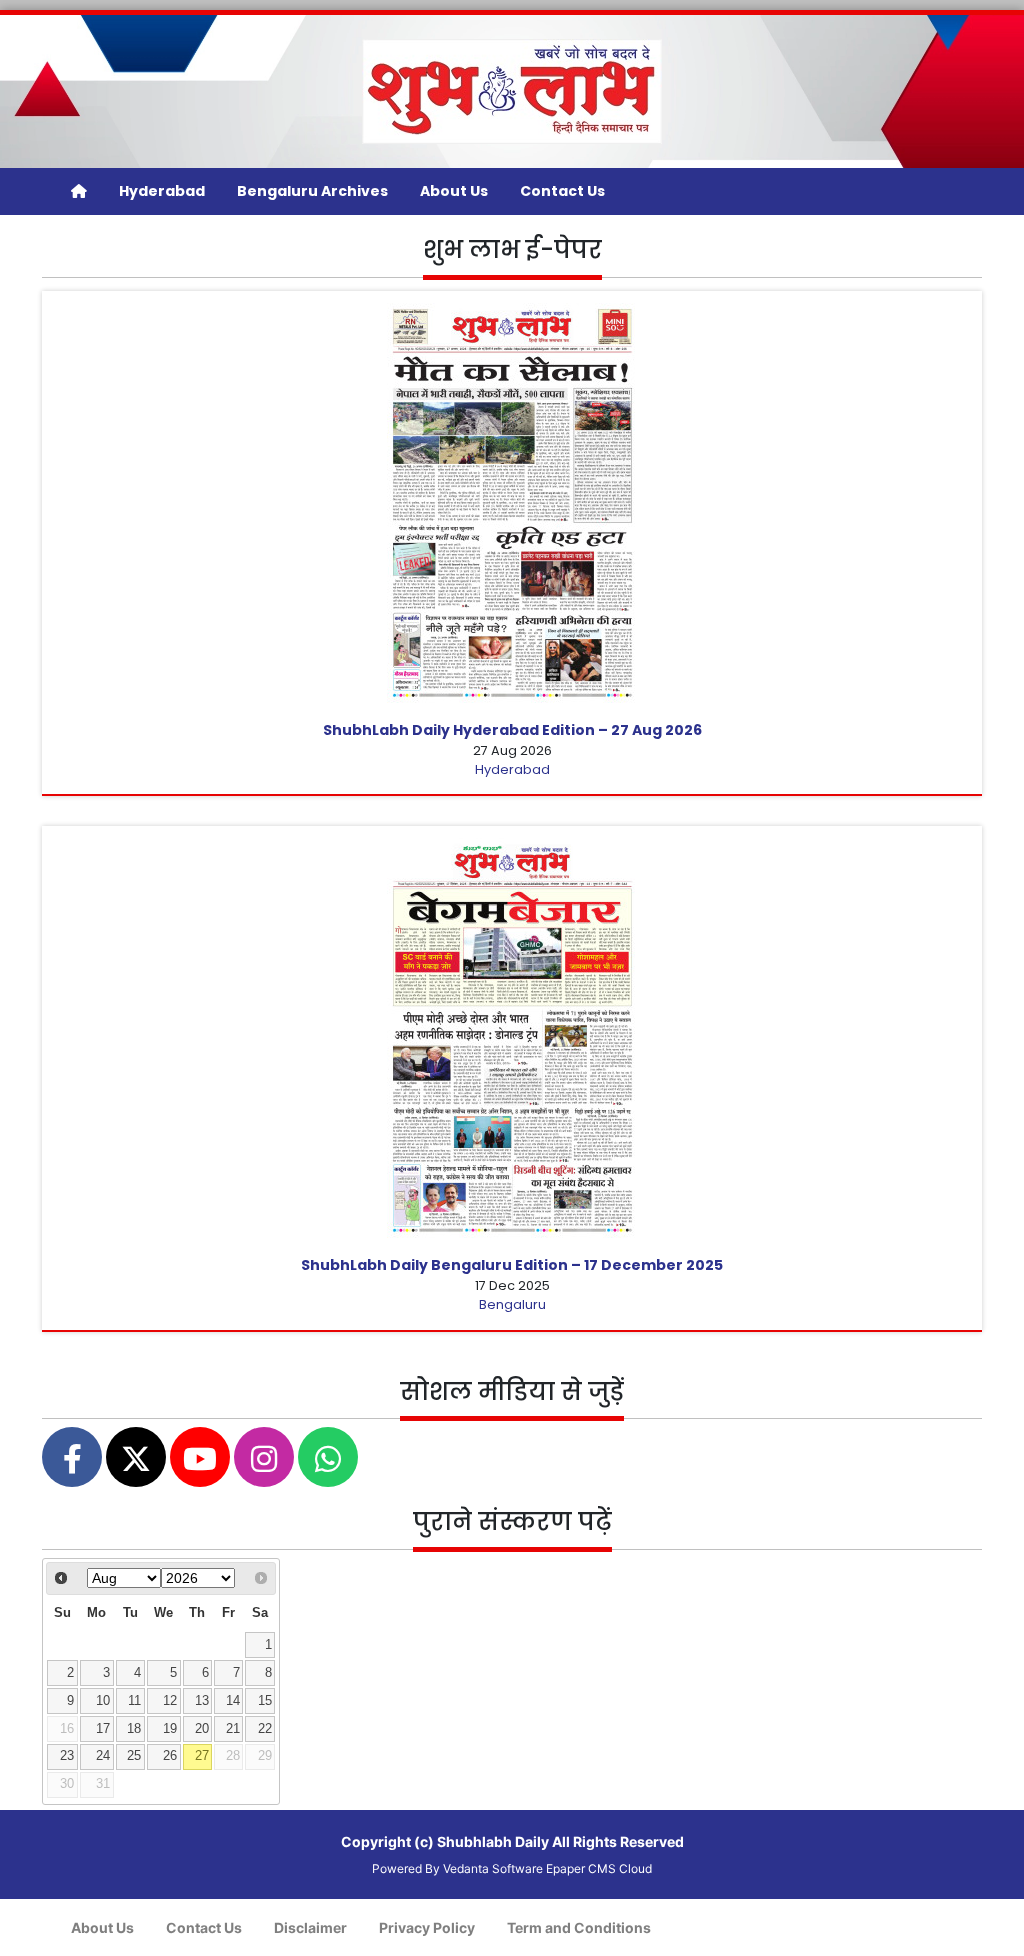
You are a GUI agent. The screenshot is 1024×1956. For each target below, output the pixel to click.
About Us (454, 191)
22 (265, 1729)
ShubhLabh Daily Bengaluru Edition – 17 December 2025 (512, 1265)
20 (202, 1729)
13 (202, 1701)
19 (170, 1729)
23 (67, 1756)
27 (202, 1756)
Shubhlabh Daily (493, 1841)
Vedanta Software (493, 1868)
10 (103, 1701)
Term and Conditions (579, 1927)
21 (233, 1729)
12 (170, 1701)
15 (265, 1701)
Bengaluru (512, 1304)
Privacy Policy (427, 1927)
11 (134, 1701)
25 (134, 1756)
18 (134, 1729)
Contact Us (562, 191)
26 (170, 1756)
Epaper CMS (581, 1868)
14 (233, 1701)
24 (103, 1756)
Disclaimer (310, 1927)
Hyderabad (162, 191)
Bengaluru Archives (312, 191)
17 (103, 1729)
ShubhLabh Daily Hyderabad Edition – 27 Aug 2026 (512, 730)
